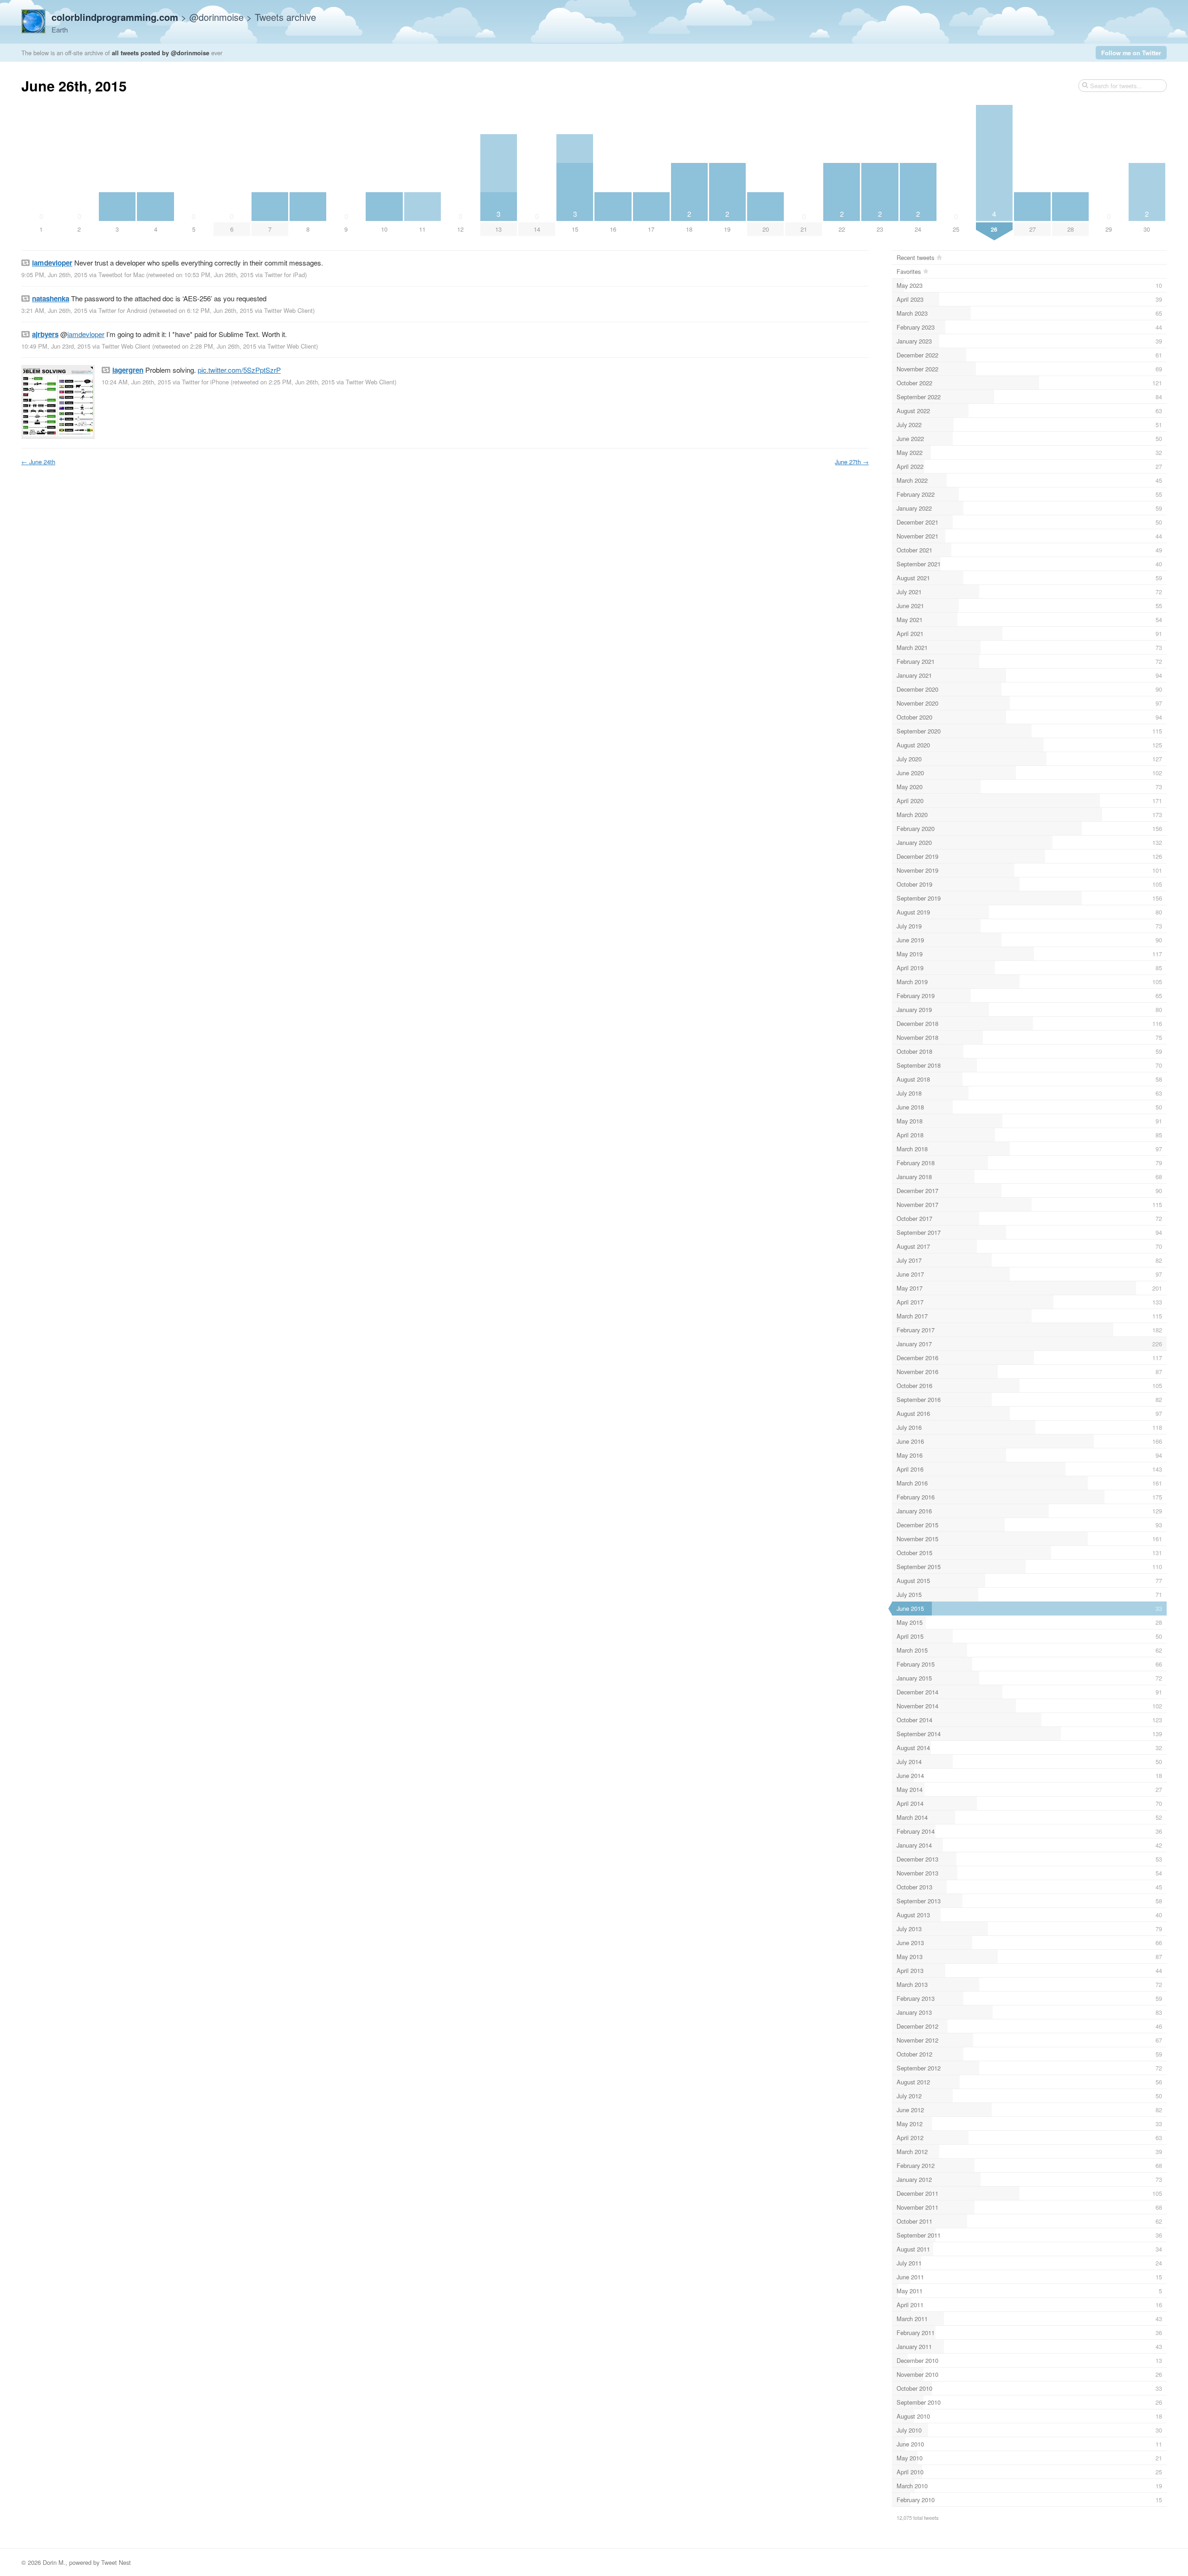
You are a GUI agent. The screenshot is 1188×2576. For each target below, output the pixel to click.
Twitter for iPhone (205, 382)
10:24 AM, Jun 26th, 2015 (136, 382)
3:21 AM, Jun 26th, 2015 (54, 310)
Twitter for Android (123, 310)
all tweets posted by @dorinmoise (161, 53)
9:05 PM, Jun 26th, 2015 (54, 275)
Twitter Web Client (288, 310)
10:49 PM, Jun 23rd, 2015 (56, 346)
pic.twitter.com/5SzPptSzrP (239, 370)
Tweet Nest (116, 2562)
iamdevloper (86, 334)
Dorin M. (54, 2562)
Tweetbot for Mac (121, 275)
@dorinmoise (216, 17)
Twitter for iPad (285, 275)
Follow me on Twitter (1131, 53)
